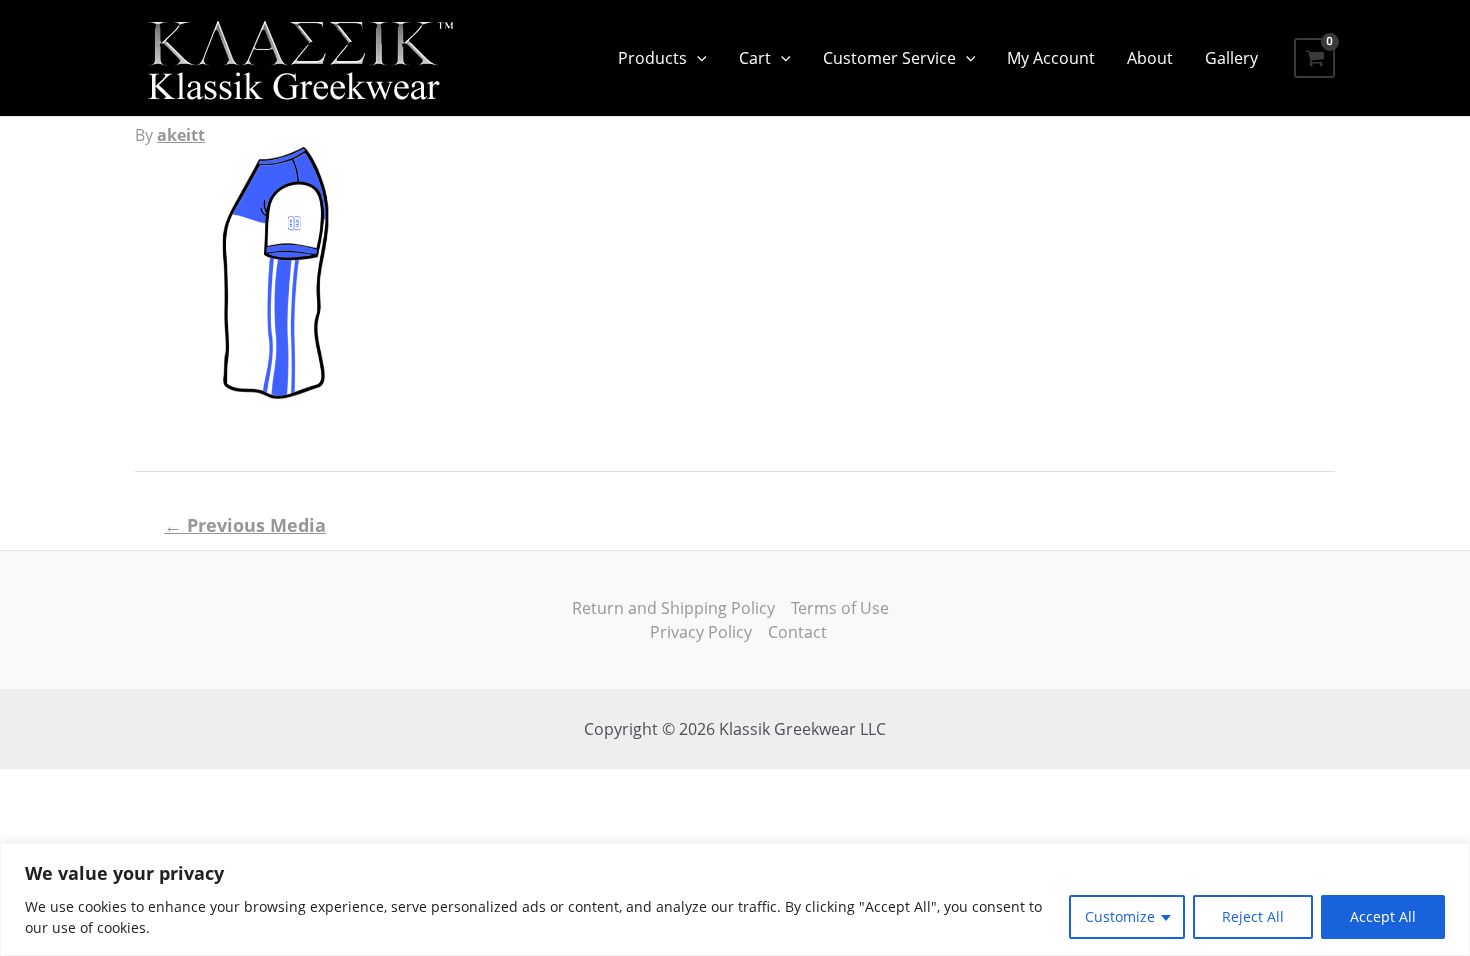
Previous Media (245, 525)
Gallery (1231, 58)
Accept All (1383, 916)
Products (652, 58)
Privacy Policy (701, 632)
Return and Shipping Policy (673, 608)
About (1150, 58)
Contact (797, 632)
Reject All (1253, 916)
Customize (1120, 916)
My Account (1051, 58)
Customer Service (889, 58)
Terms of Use (840, 608)
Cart (755, 58)
